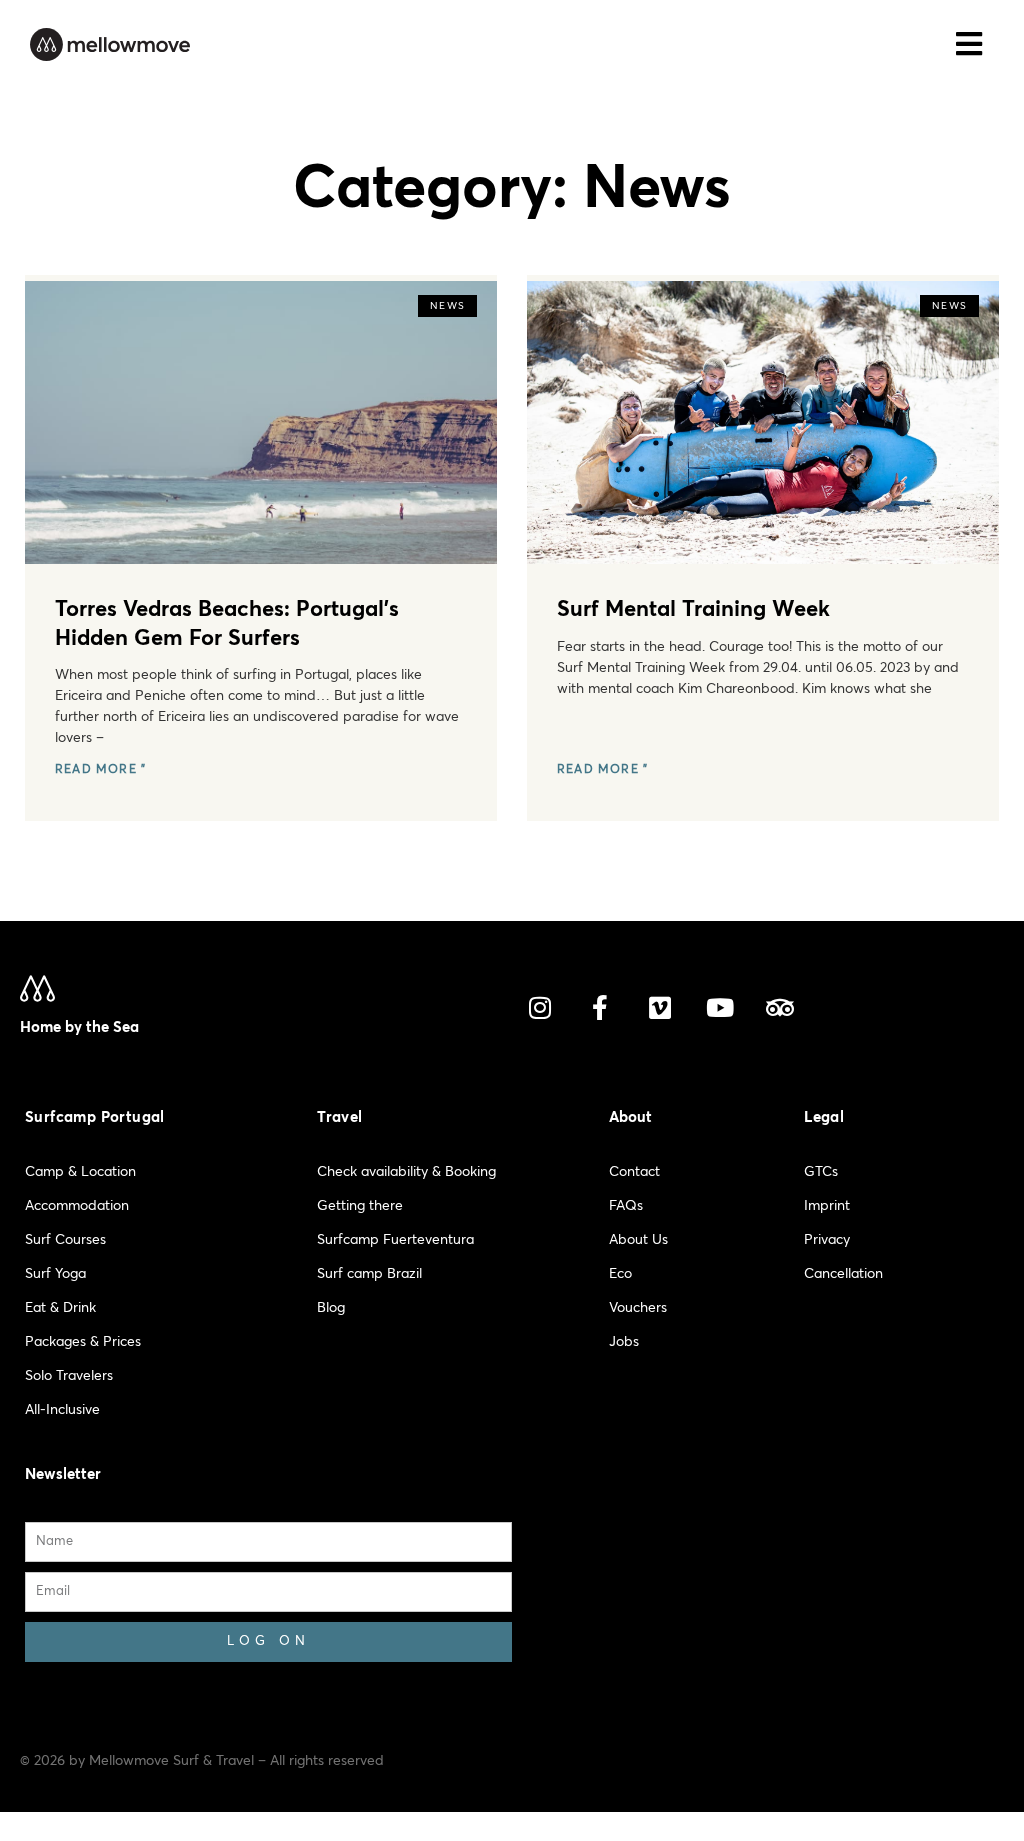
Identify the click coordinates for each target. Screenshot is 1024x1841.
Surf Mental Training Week (693, 610)
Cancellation (843, 1274)
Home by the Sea (79, 1027)
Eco (620, 1274)
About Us (638, 1240)
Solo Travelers (69, 1376)
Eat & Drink (60, 1308)
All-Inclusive (62, 1410)
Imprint (827, 1206)
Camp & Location (80, 1172)
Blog (331, 1308)
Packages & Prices (83, 1342)
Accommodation (77, 1206)
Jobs (624, 1342)
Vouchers (638, 1308)
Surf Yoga (55, 1274)
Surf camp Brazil (369, 1274)
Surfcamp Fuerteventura (395, 1240)
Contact (634, 1172)
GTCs (821, 1172)
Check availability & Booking (406, 1172)
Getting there (360, 1206)
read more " (100, 770)
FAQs (626, 1206)
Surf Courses (65, 1240)
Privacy (827, 1240)
